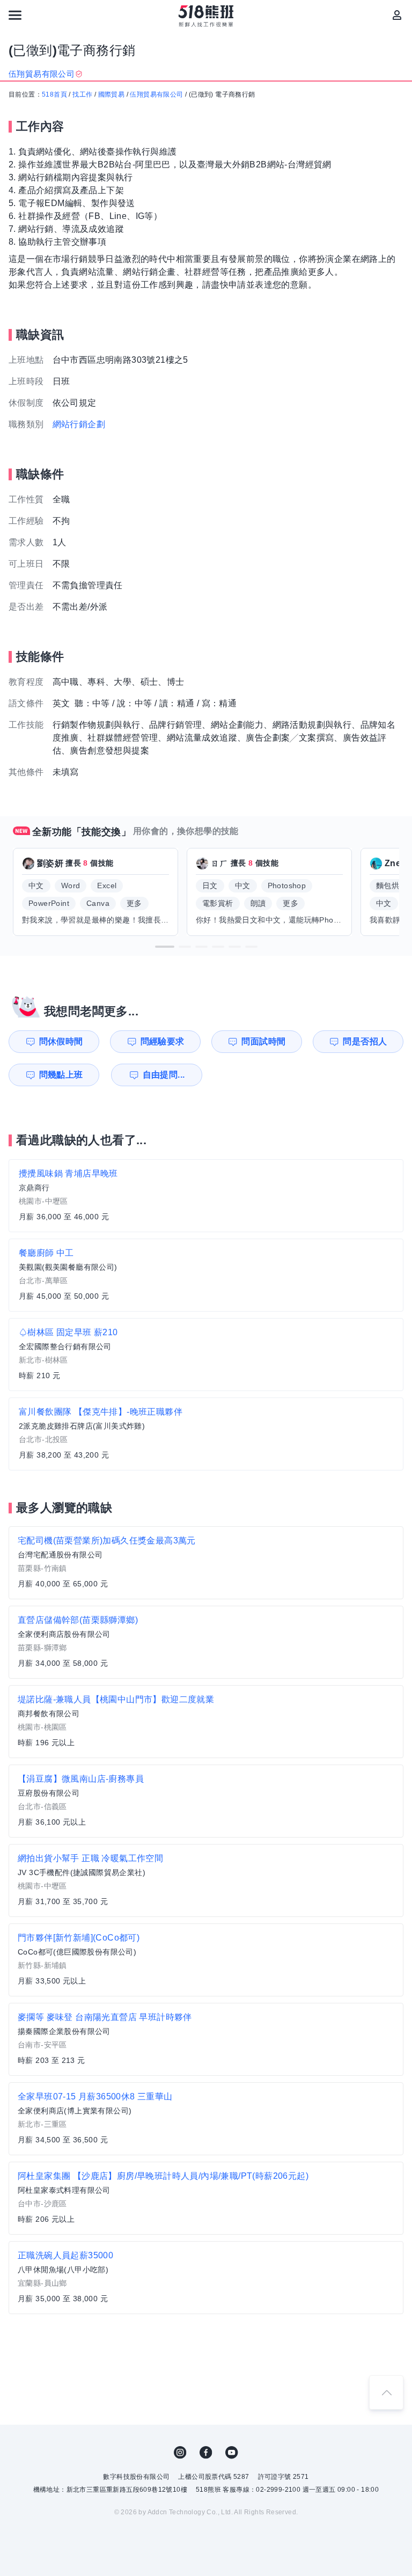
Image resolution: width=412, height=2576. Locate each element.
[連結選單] (15, 15)
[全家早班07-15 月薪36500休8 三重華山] (206, 2119)
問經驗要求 (163, 1041)
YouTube (232, 2453)
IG (180, 2453)
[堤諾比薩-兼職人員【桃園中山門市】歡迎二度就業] (206, 1722)
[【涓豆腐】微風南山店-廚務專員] (206, 1801)
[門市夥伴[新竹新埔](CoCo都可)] (206, 1960)
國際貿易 (112, 94)
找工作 (82, 94)
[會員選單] (397, 15)
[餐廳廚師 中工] (206, 1275)
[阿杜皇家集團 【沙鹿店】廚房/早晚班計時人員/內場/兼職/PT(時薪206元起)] (206, 2198)
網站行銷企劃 (79, 424)
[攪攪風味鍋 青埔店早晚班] (206, 1196)
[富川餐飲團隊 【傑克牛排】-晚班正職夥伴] (206, 1434)
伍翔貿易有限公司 (156, 94)
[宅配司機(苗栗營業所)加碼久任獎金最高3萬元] (206, 1563)
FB (206, 2453)
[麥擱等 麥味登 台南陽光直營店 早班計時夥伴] (206, 2039)
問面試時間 (263, 1041)
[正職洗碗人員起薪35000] (206, 2278)
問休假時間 (61, 1041)
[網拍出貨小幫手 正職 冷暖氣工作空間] (206, 1880)
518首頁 (54, 94)
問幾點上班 (61, 1075)
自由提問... (164, 1075)
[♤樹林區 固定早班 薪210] (206, 1355)
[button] (165, 947)
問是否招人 (365, 1041)
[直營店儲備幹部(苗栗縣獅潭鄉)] (206, 1642)
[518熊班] (206, 16)
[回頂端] (386, 2392)
